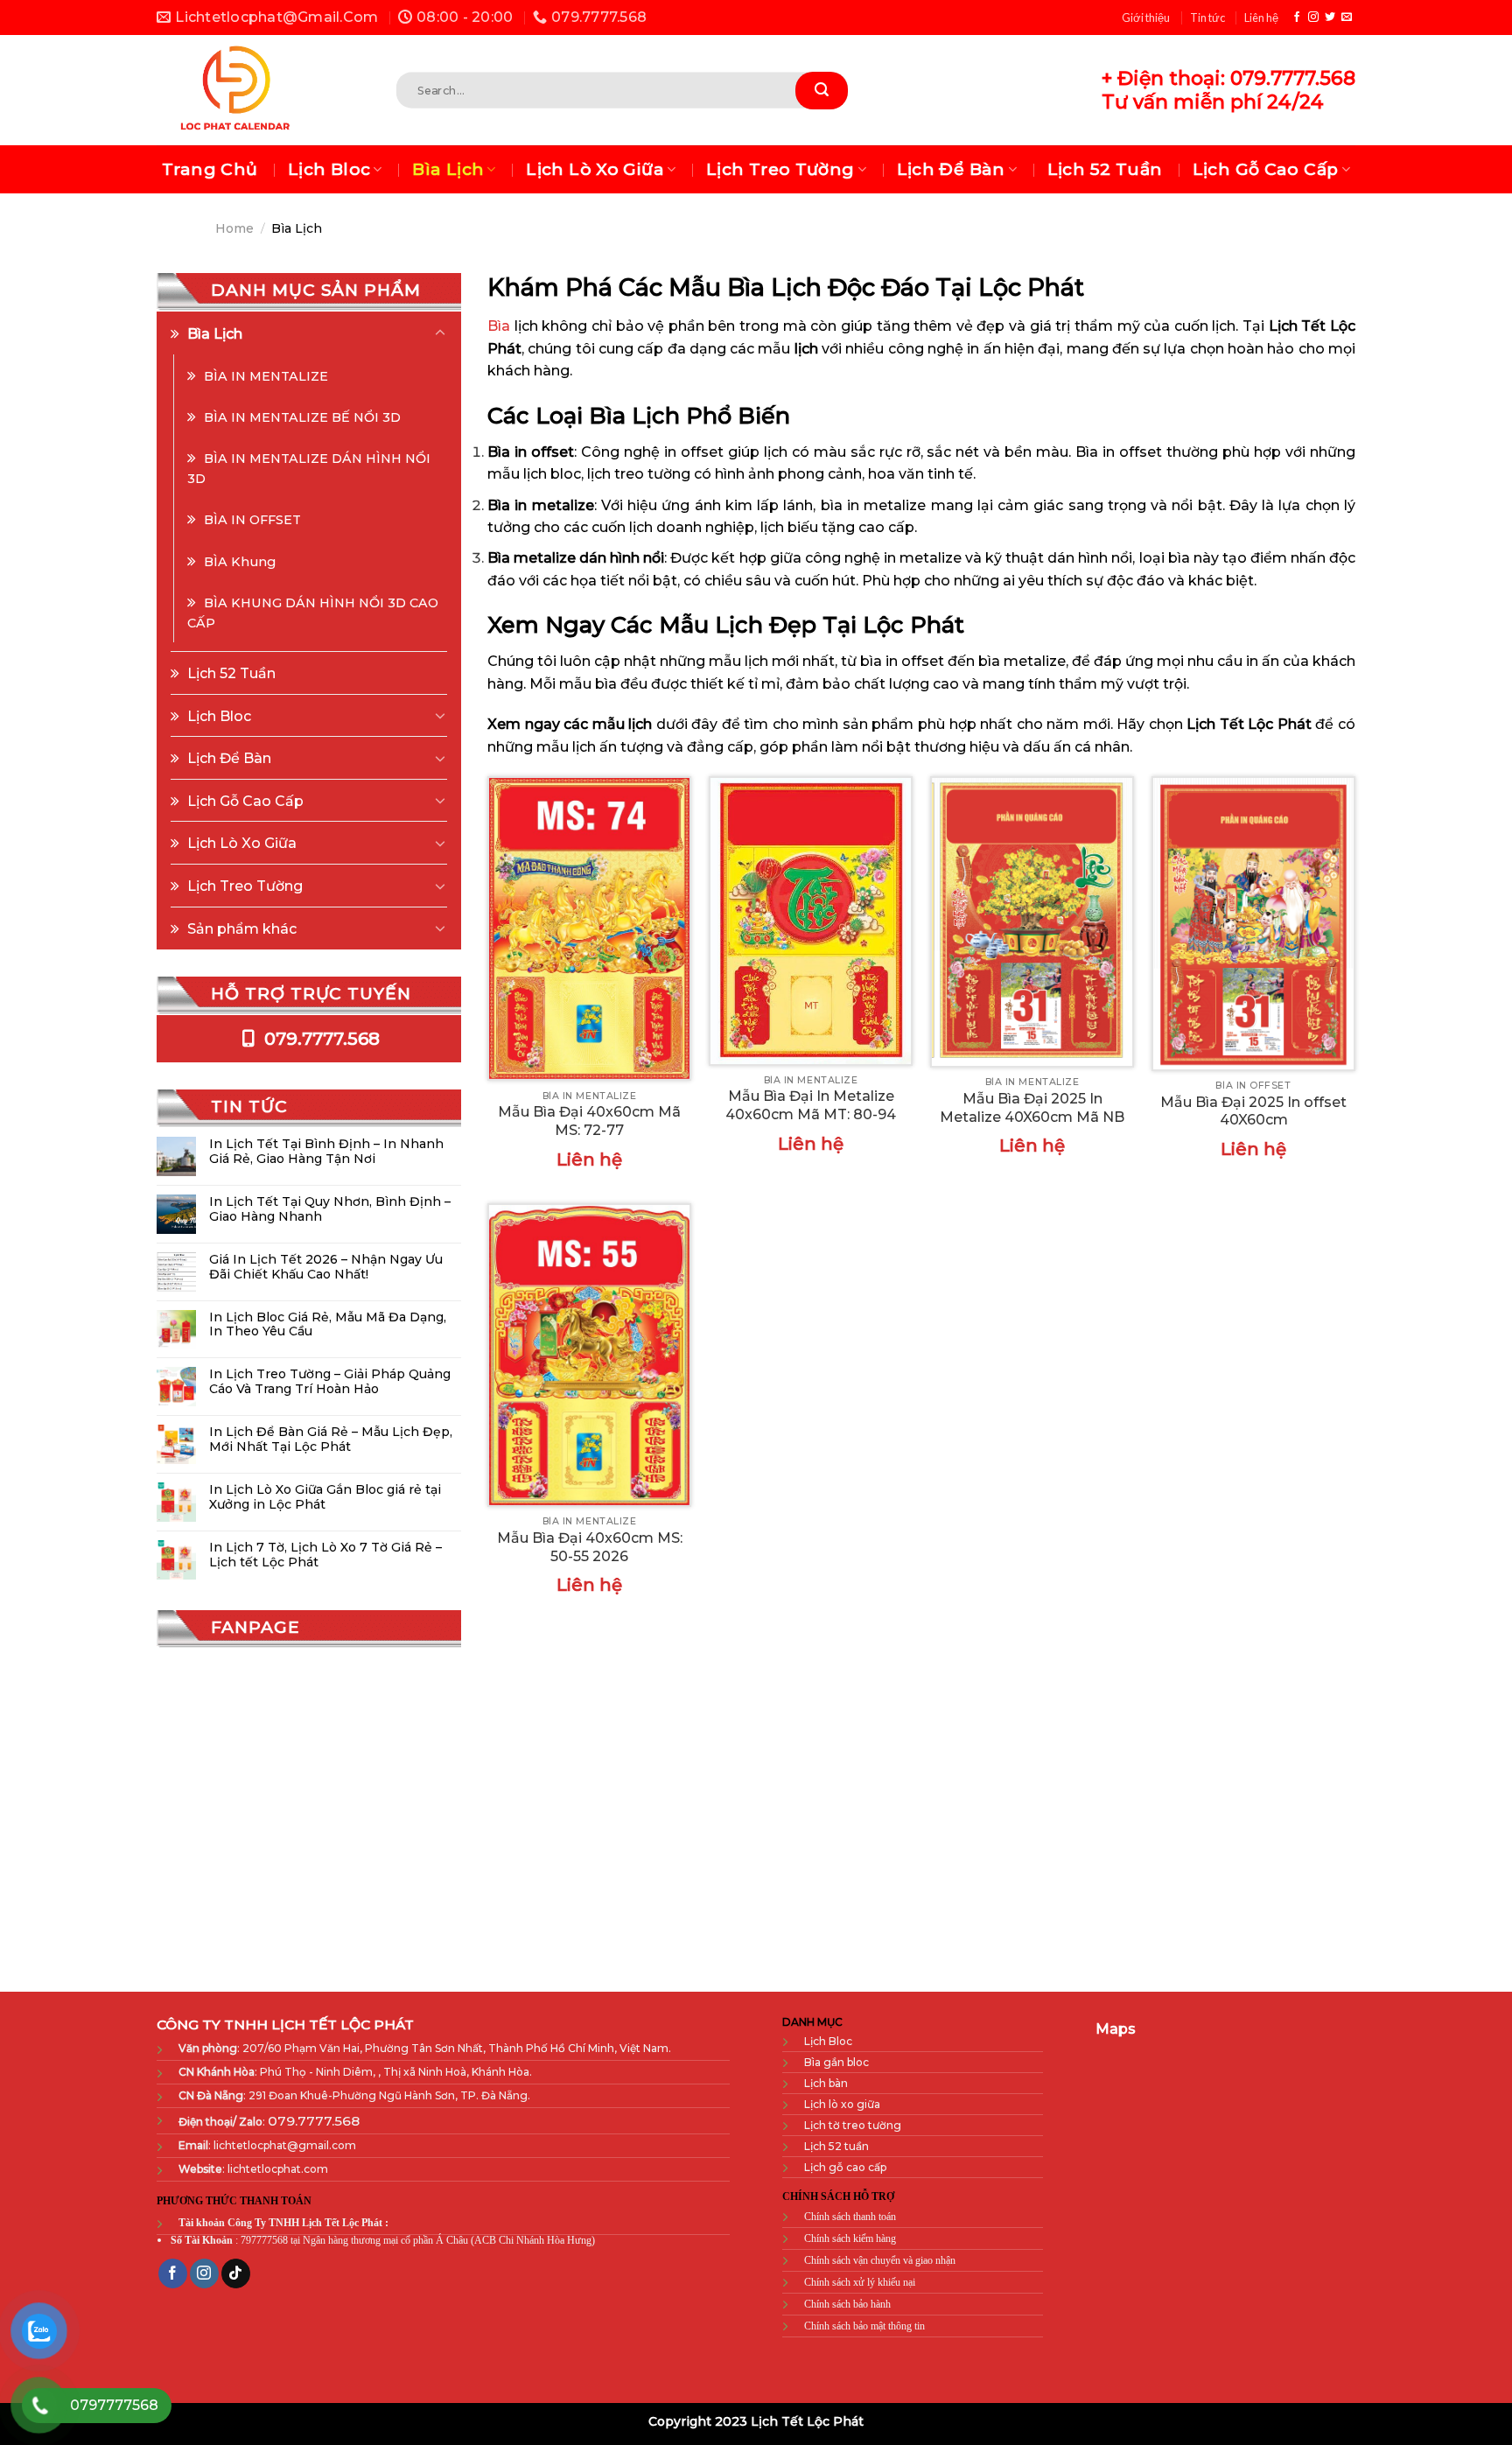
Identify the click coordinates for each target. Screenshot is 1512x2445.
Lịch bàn (826, 2083)
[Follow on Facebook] (1297, 18)
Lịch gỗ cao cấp (845, 2167)
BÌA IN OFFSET (252, 520)
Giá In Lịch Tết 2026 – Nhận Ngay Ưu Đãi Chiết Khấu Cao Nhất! (326, 1267)
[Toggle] (440, 333)
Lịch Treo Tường (780, 169)
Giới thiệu (1146, 18)
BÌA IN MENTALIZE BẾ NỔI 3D (302, 417)
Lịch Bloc (329, 169)
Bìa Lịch (448, 169)
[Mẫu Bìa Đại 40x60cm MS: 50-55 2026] (589, 1356)
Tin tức (1207, 18)
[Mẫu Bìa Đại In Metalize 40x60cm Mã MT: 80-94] (811, 921)
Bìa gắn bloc (836, 2062)
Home (234, 228)
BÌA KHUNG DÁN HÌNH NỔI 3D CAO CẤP (313, 613)
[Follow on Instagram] (1313, 18)
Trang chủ (210, 169)
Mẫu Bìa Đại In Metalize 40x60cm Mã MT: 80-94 (811, 1105)
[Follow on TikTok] (236, 2274)
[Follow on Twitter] (1330, 18)
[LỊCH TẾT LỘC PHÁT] (251, 90)
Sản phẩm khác (242, 929)
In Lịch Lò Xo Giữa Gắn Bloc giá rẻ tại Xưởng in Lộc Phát (325, 1497)
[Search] (822, 91)
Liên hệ (1261, 18)
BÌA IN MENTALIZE (266, 376)
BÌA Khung (240, 562)
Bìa (499, 326)
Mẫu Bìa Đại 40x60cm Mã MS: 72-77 (589, 1121)
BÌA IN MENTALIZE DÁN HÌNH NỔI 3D (309, 469)
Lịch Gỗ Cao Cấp (1266, 169)
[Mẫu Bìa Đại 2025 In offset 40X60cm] (1253, 923)
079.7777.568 (320, 1039)
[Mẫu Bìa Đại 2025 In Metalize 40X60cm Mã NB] (1032, 922)
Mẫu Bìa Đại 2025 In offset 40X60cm (1253, 1111)
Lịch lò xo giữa (842, 2104)
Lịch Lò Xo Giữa (595, 169)
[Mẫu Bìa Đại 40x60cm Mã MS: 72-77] (589, 928)
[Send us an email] (1347, 18)
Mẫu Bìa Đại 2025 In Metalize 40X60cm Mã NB (1032, 1108)
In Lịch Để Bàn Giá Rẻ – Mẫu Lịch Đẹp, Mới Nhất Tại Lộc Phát (331, 1440)
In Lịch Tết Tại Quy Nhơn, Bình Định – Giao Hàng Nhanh (330, 1209)
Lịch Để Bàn (951, 169)
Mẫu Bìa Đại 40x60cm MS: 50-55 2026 (590, 1547)
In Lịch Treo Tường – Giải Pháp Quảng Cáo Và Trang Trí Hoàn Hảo (330, 1382)
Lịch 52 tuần (836, 2146)
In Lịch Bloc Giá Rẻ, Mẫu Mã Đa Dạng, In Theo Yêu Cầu (328, 1325)
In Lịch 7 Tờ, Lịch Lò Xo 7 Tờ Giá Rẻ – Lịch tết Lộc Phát (325, 1555)
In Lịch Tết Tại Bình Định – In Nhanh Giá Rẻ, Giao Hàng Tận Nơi (326, 1152)
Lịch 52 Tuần (1105, 169)
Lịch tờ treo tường (853, 2125)
